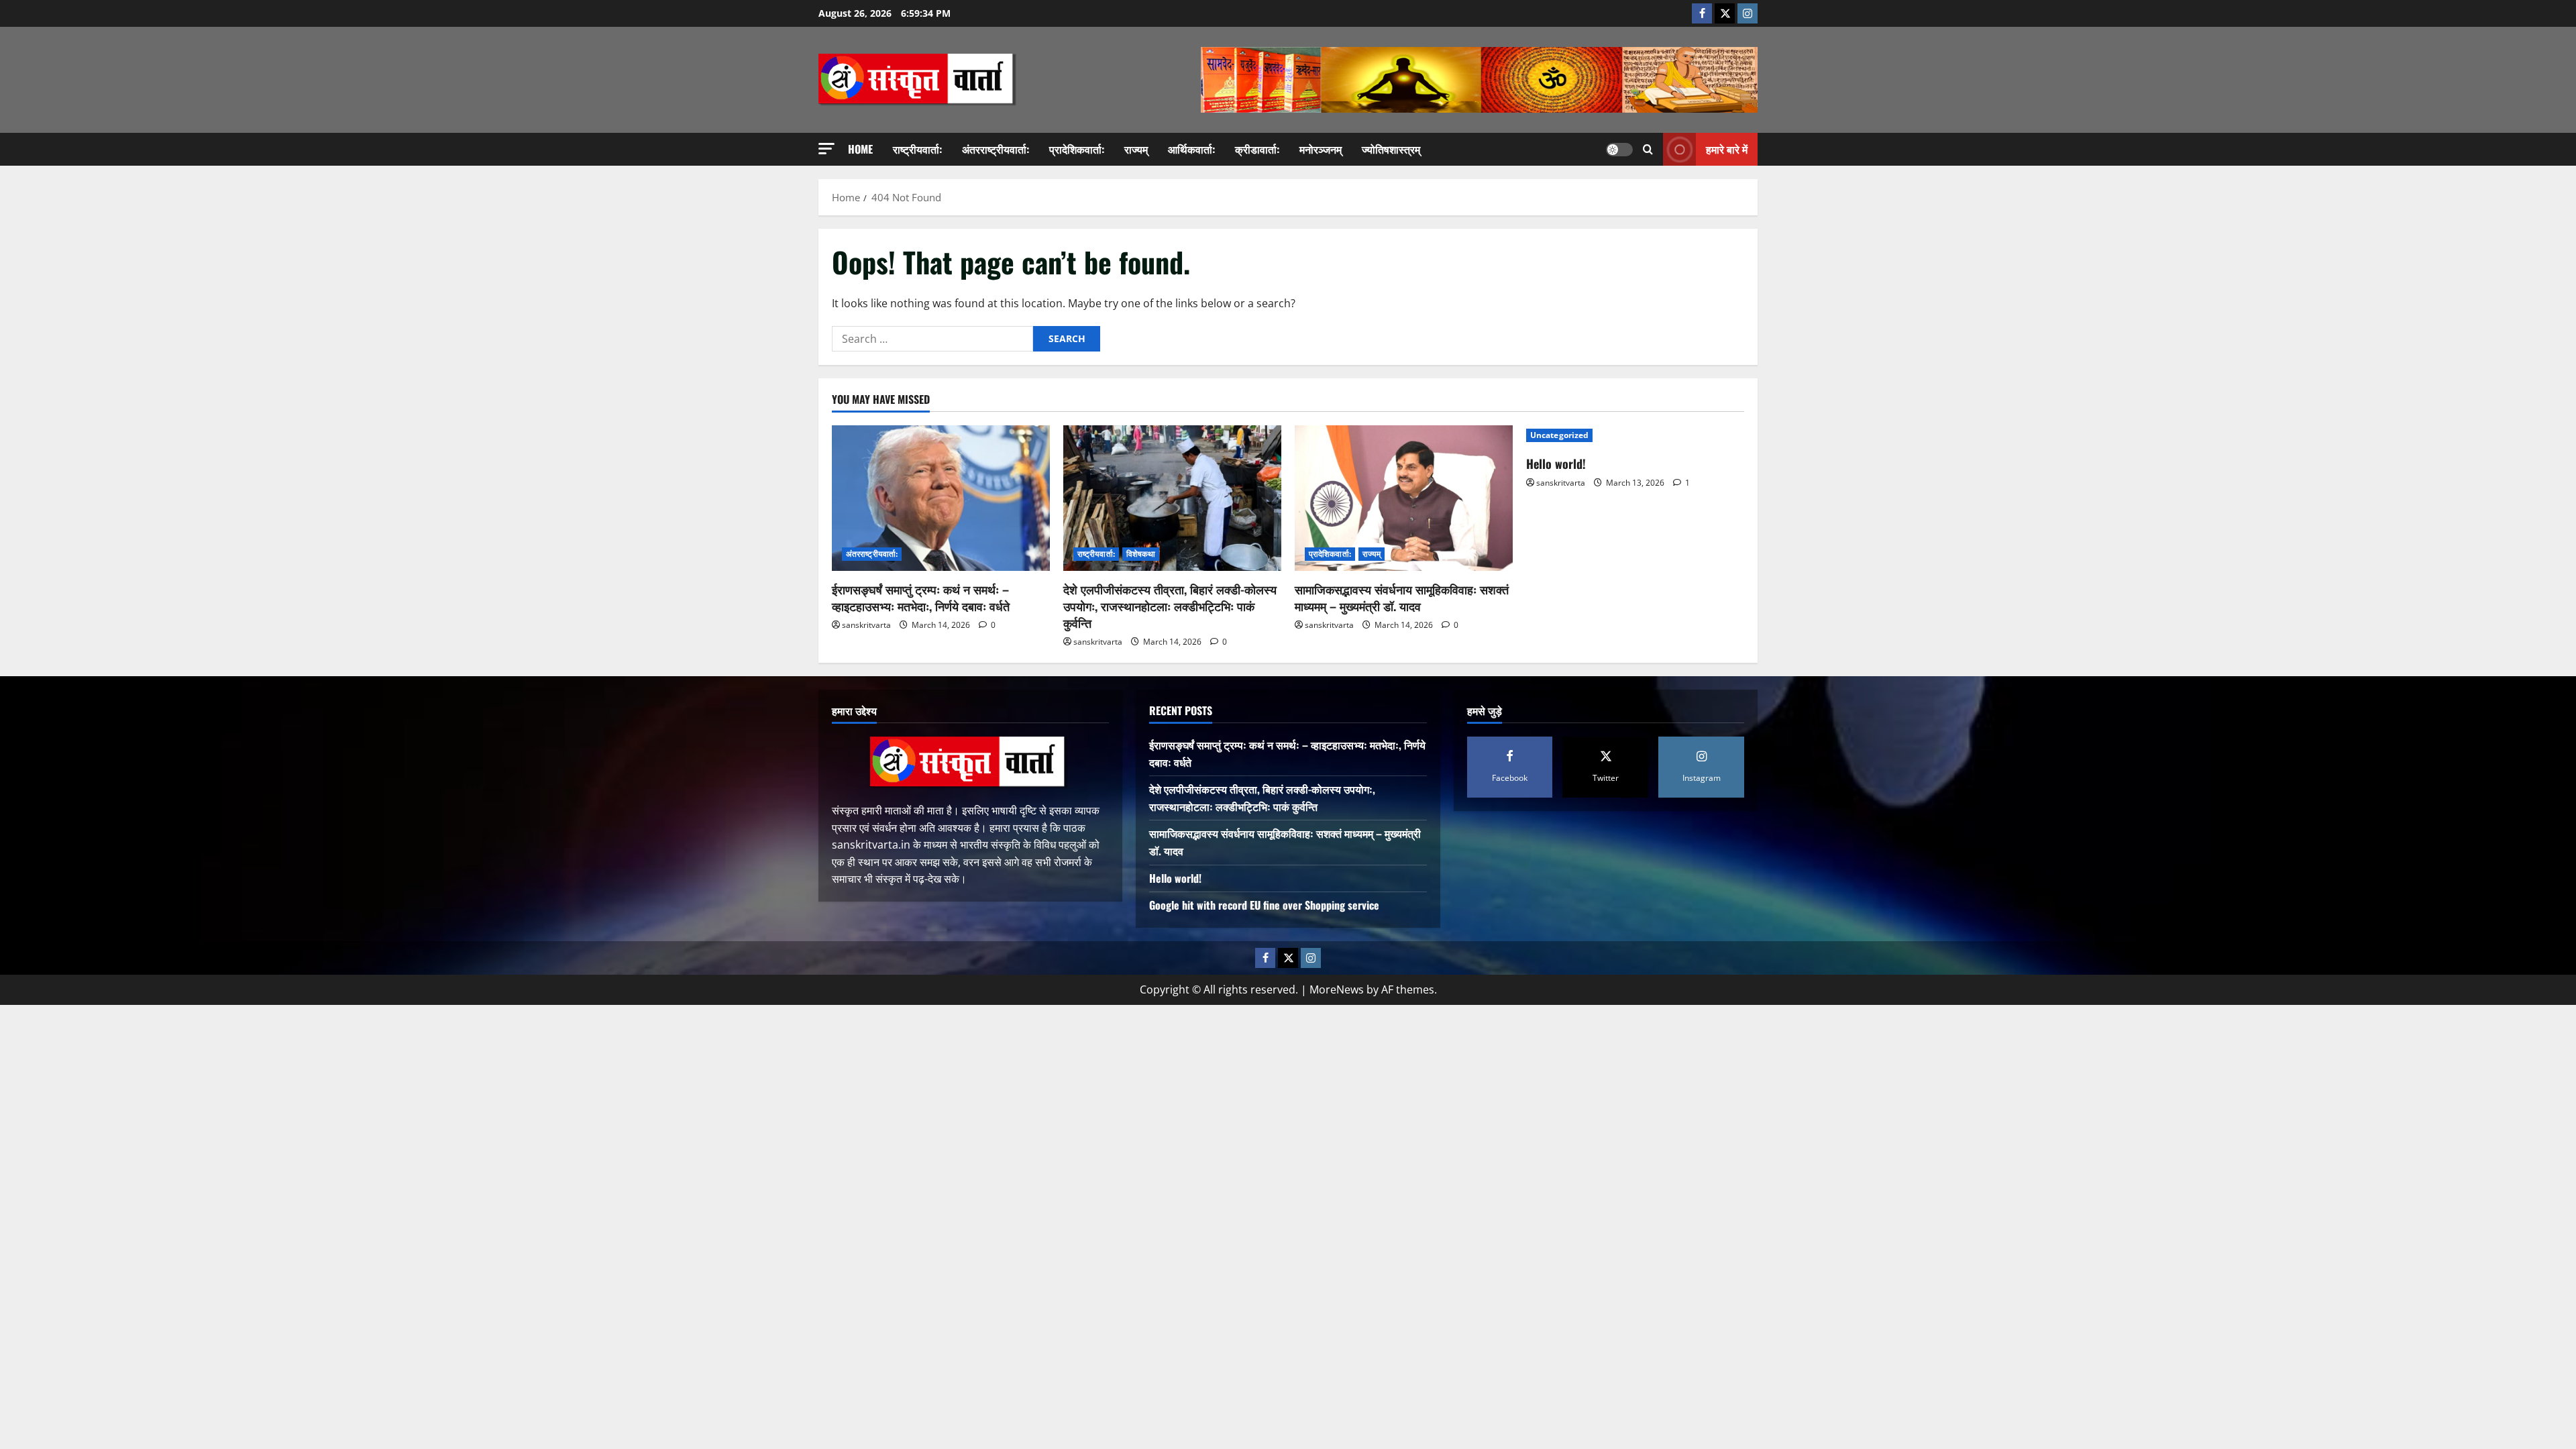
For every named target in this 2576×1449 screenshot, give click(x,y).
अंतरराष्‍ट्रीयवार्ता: (996, 149)
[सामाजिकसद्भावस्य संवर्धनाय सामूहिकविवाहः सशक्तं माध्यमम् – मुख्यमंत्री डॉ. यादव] (1404, 498)
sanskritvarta (866, 625)
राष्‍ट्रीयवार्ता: (917, 149)
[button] (826, 149)
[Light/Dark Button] (1619, 150)
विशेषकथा (1141, 554)
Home (860, 149)
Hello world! (1556, 464)
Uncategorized (1559, 435)
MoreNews (1337, 989)
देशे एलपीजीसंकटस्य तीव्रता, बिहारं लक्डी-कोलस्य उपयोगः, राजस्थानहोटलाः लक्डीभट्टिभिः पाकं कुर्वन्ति (1170, 606)
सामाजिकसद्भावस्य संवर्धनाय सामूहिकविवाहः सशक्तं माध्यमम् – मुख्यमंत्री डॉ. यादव (1402, 597)
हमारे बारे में (1727, 149)
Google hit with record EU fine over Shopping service (1264, 905)
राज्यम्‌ (1136, 149)
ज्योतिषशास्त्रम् (1391, 149)
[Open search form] (1648, 149)
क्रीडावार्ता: (1257, 149)
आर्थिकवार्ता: (1191, 149)
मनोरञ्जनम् (1321, 149)
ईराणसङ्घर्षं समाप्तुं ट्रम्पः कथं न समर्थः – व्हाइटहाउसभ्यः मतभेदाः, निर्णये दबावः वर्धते (921, 597)
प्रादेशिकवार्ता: (1077, 149)
